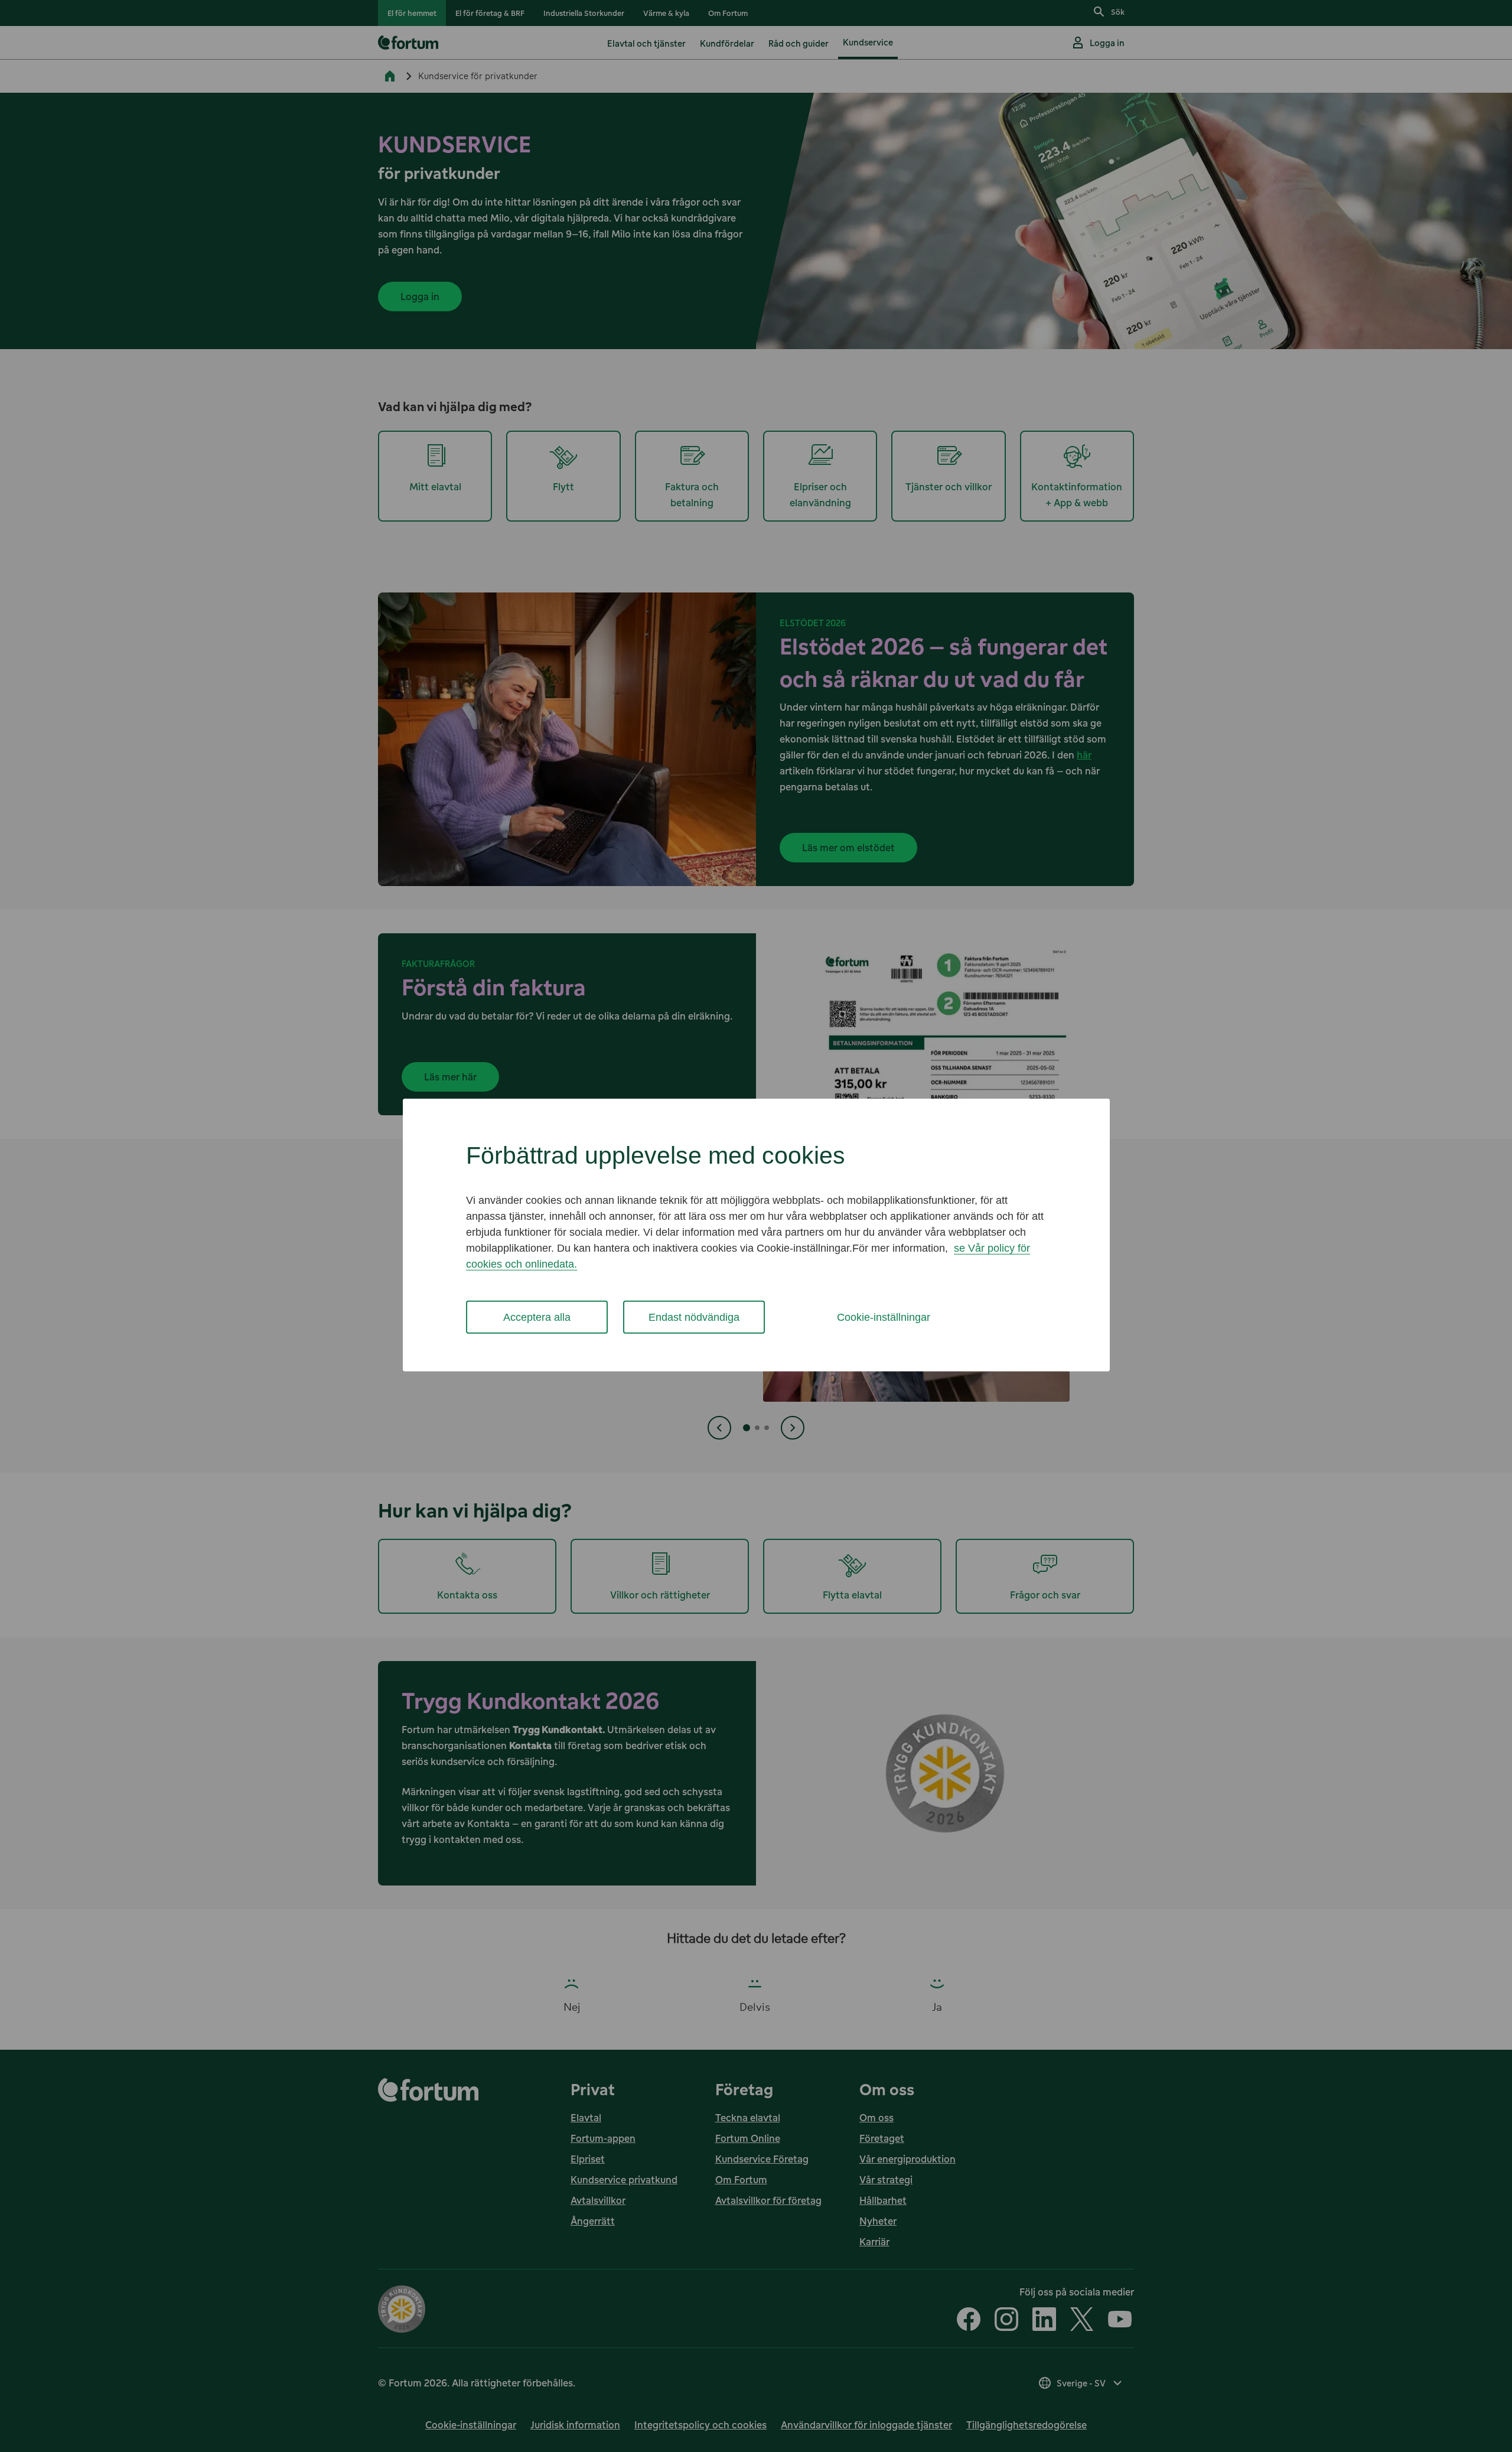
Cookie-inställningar (884, 1317)
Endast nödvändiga (694, 1317)
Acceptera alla (537, 1317)
